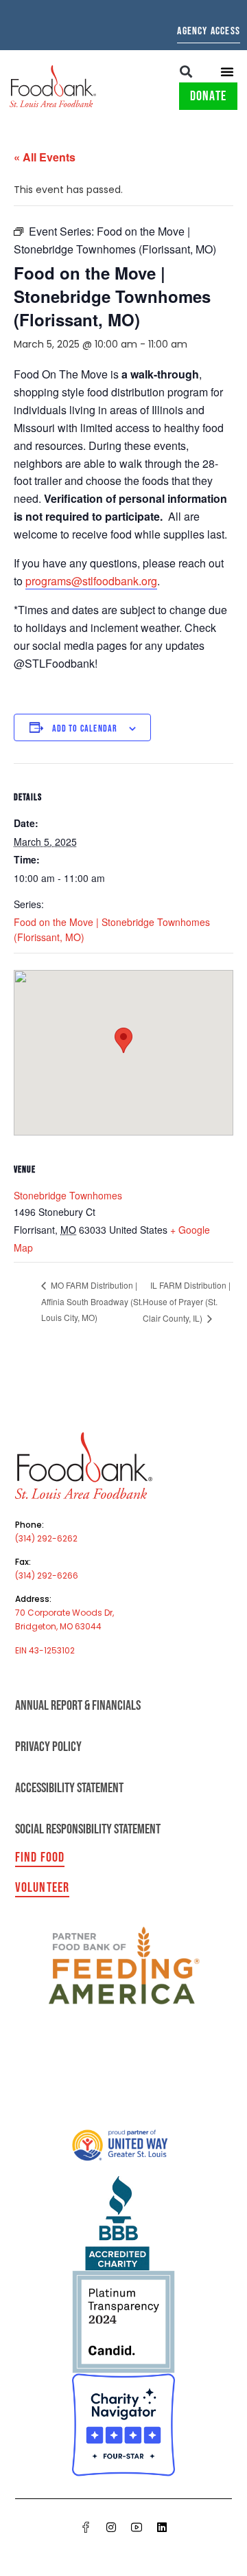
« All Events (45, 157)
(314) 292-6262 (46, 1538)
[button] (186, 71)
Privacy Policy (48, 1747)
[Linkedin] (162, 2527)
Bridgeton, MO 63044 (58, 1626)
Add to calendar (85, 728)
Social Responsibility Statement (88, 1829)
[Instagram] (111, 2527)
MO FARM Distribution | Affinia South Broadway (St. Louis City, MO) (92, 1301)
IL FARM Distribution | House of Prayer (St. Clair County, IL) (187, 1302)
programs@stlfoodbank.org (91, 581)
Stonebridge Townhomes (68, 1195)
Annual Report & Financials (78, 1706)
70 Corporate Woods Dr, (64, 1613)
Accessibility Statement (69, 1788)
